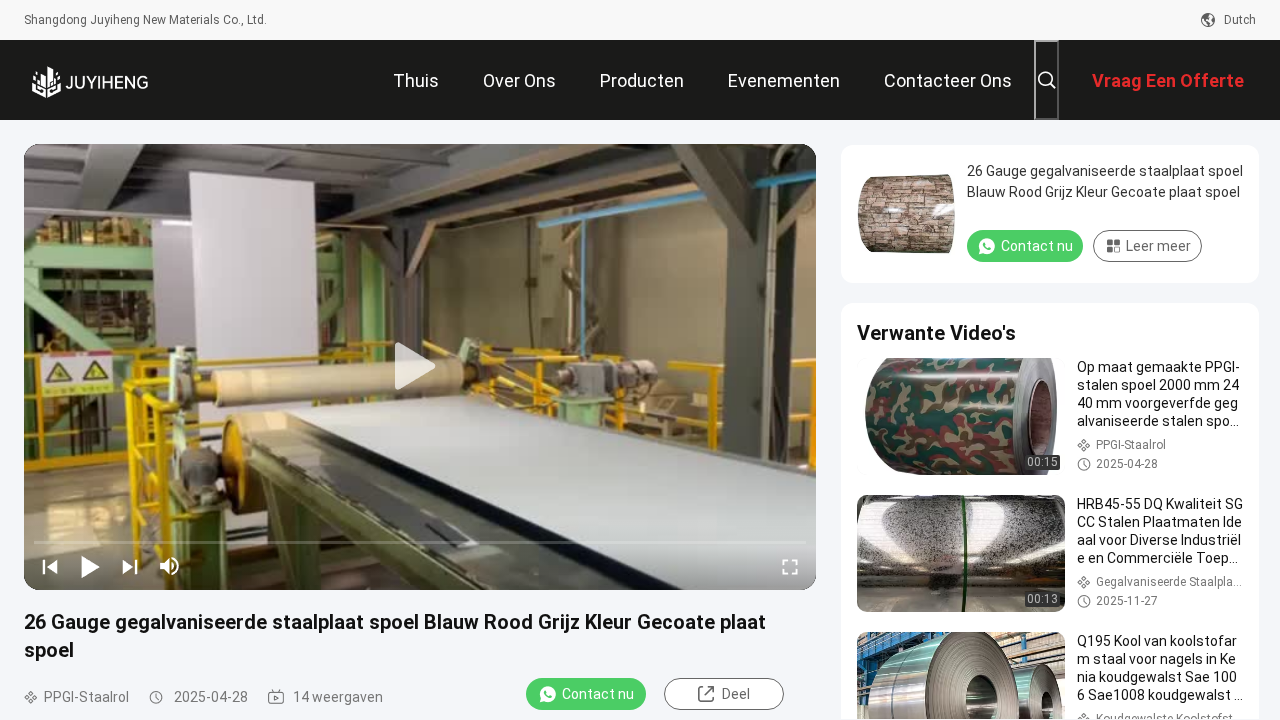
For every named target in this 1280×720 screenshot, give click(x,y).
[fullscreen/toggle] (790, 566)
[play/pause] (90, 566)
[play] (420, 367)
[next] (130, 566)
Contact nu (598, 694)
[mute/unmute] (170, 566)
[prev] (50, 566)
